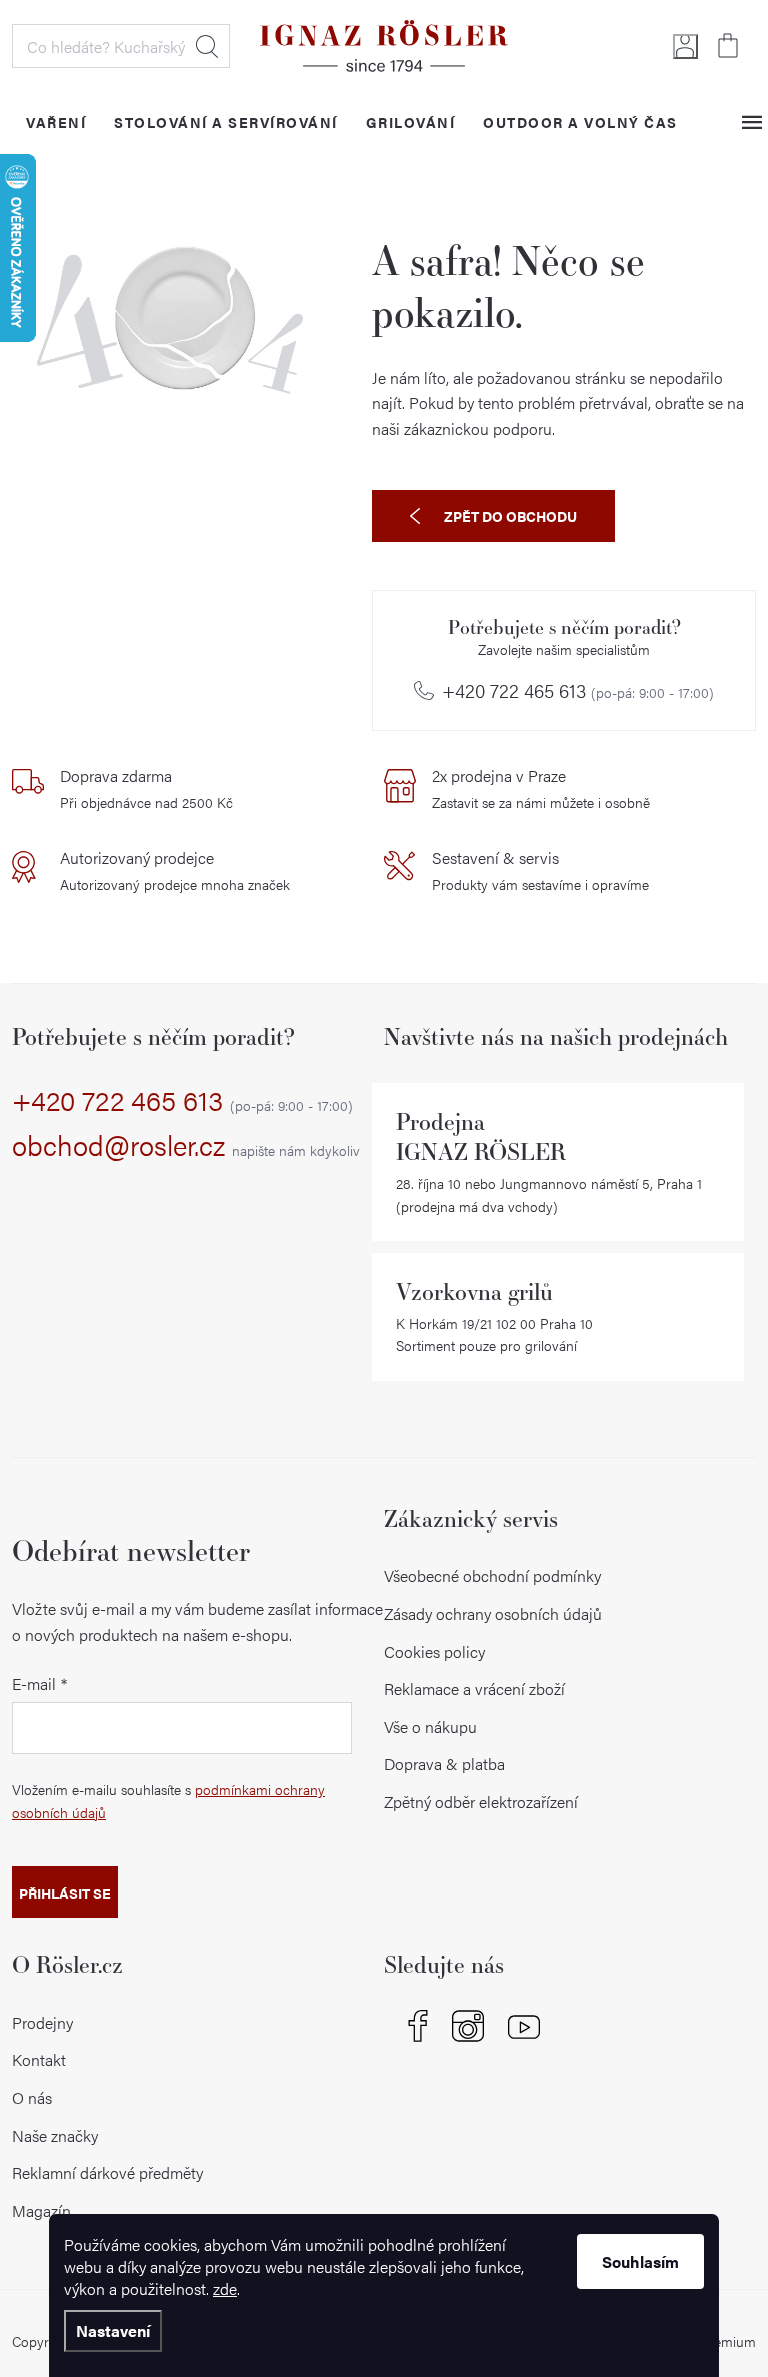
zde (225, 2288)
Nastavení (113, 2330)
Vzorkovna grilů (474, 1291)
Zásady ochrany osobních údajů (493, 1613)
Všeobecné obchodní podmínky (492, 1575)
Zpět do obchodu (510, 516)
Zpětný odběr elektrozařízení (481, 1801)
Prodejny (42, 2022)
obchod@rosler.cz (186, 1146)
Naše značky (55, 2135)
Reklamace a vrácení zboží (474, 1688)
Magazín (41, 2210)
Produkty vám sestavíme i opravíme (540, 870)
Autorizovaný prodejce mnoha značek (175, 870)
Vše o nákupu (430, 1726)
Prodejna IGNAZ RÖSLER (481, 1136)
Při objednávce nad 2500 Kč (146, 788)
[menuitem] (56, 121)
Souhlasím (640, 2261)
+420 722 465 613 (578, 691)
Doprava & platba (444, 1763)
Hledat (207, 46)
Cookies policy (434, 1651)
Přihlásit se (65, 1893)
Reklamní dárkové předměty (107, 2172)
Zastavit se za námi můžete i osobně (541, 788)
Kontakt (39, 2059)
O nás (32, 2097)
